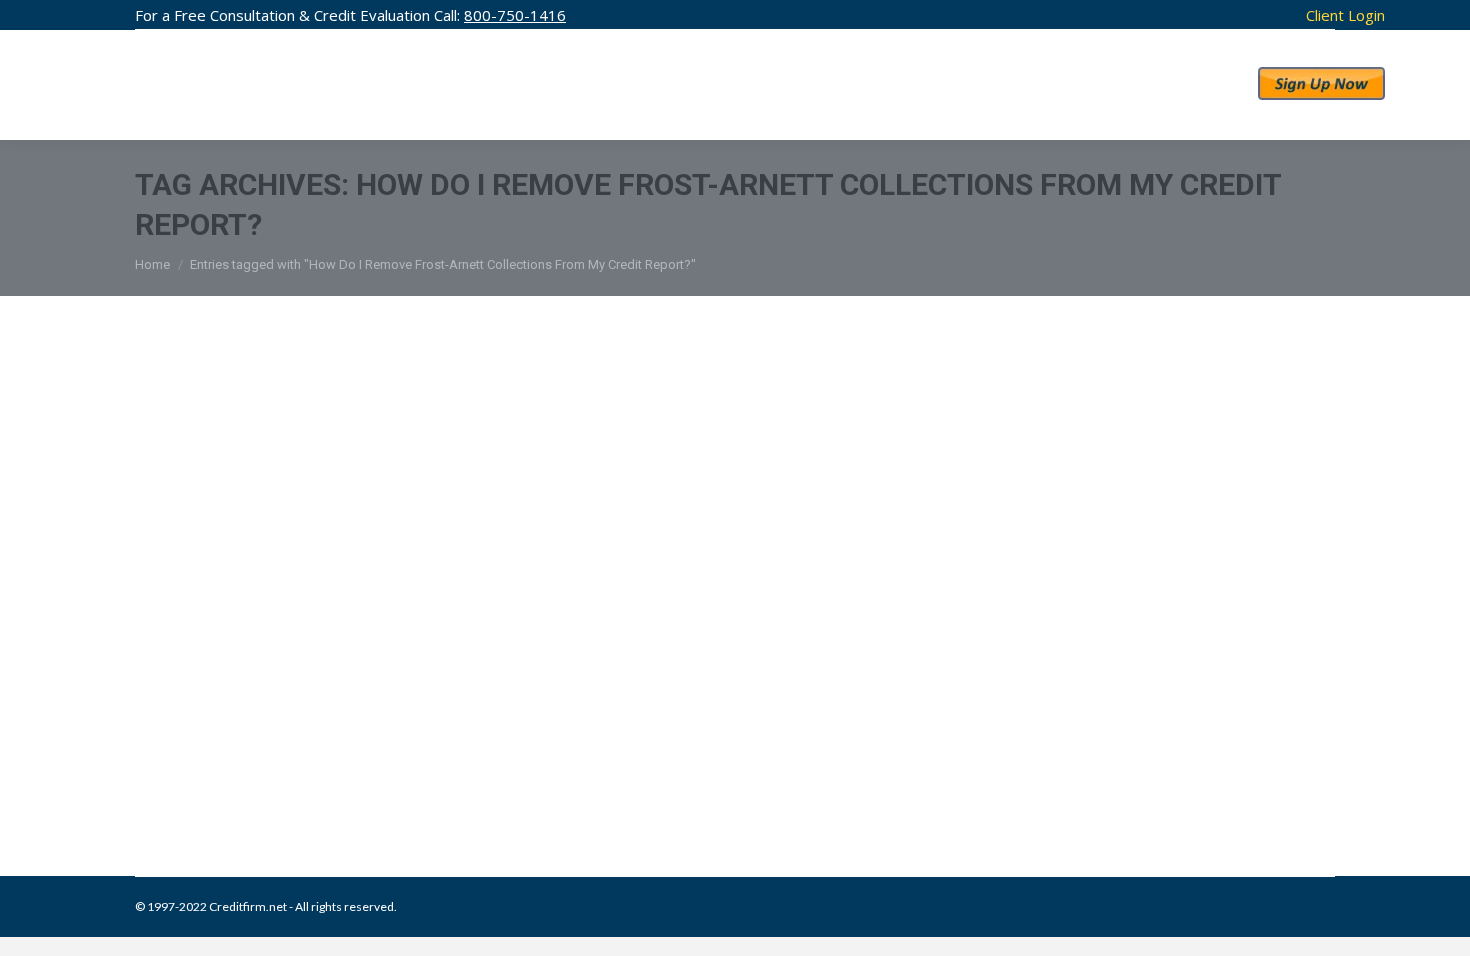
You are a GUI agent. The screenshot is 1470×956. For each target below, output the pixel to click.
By (476, 773)
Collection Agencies (213, 773)
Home (152, 264)
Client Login (1345, 15)
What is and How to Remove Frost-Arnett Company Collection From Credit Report (664, 732)
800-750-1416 (515, 15)
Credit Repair (307, 773)
